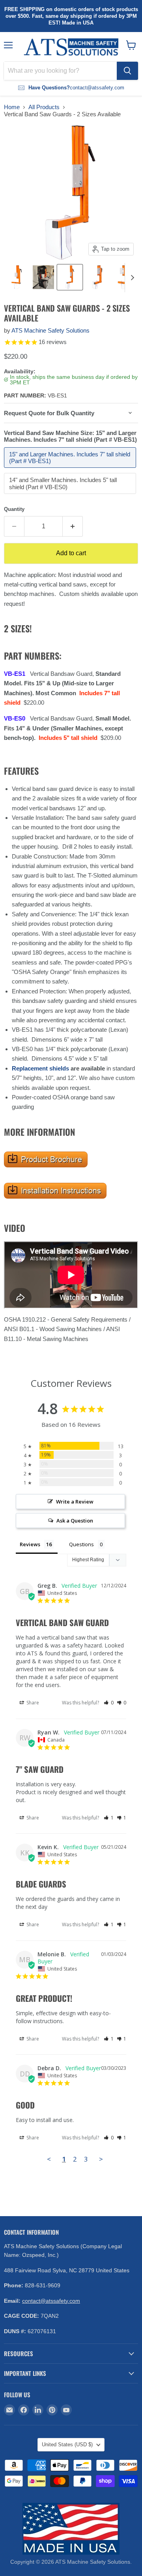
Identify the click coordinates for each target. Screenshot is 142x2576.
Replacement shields (40, 1068)
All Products (44, 107)
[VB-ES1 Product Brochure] (46, 1172)
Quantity (14, 509)
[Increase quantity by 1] (73, 526)
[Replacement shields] (70, 1068)
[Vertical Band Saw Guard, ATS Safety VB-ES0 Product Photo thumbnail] (97, 277)
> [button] (101, 2159)
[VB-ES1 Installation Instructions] (55, 1203)
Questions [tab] (81, 1544)
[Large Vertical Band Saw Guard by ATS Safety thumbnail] (43, 277)
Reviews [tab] (30, 1544)
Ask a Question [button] (75, 1521)
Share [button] (32, 1703)
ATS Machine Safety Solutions (50, 330)
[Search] (127, 71)
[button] (109, 1703)
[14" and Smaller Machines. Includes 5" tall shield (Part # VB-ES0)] (71, 496)
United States (67, 2445)
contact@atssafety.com (51, 2301)
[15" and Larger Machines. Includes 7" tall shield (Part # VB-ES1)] (71, 470)
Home (12, 107)
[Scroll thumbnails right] (131, 278)
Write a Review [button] (75, 1502)
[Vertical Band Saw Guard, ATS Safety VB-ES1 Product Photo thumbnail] (17, 277)
